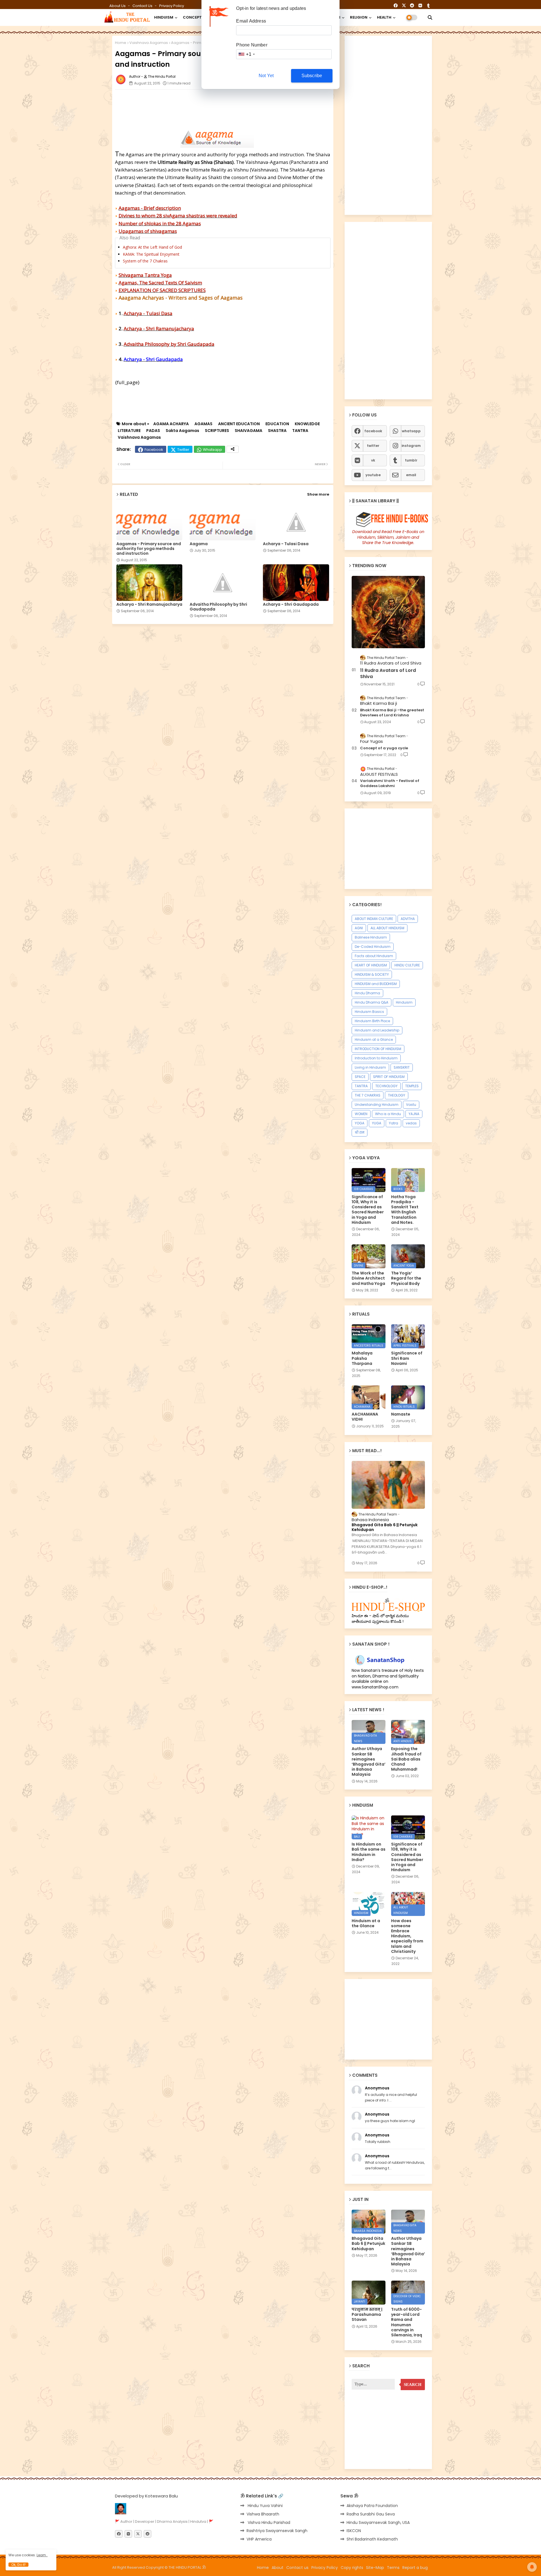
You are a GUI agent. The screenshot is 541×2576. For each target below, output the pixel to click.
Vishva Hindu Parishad (268, 2522)
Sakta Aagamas (182, 431)
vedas (411, 1123)
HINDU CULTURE (407, 965)
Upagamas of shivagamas (148, 231)
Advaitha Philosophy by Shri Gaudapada (169, 344)
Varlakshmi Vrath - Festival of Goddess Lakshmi (390, 783)
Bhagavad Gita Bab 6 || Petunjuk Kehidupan (385, 1527)
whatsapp (411, 431)
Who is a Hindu (388, 1114)
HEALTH (384, 17)
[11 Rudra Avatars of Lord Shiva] (388, 612)
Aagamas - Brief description (150, 208)
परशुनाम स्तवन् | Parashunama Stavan (367, 2315)
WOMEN (361, 1114)
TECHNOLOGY (386, 1086)
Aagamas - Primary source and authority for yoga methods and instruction (149, 549)
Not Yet (266, 76)
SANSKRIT (402, 1067)
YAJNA (414, 1114)
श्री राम (360, 1132)
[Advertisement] (252, 106)
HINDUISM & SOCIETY (372, 974)
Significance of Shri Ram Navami (407, 1358)
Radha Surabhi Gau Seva (371, 2514)
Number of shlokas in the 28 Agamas (160, 223)
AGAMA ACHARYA (171, 424)
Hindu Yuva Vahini (265, 2506)
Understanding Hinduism (377, 1105)
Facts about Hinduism (374, 956)
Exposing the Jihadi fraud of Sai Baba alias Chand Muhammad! (406, 1759)
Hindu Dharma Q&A (372, 1002)
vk (373, 460)
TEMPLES (412, 1086)
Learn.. (42, 2555)
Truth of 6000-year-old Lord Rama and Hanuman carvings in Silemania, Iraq (407, 2322)
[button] (430, 17)
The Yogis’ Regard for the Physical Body (406, 1278)
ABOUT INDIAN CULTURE (374, 919)
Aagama (199, 544)
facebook (373, 431)
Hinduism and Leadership (377, 1030)
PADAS (153, 431)
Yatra (393, 1123)
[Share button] (233, 449)
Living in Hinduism (370, 1067)
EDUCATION (277, 424)
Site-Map (375, 2568)
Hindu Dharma (367, 993)
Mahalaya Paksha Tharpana (362, 1358)
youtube (373, 475)
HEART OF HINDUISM (371, 965)
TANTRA (300, 431)
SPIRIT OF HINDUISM (389, 1077)
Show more (318, 494)
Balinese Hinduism (371, 937)
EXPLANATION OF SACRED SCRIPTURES (162, 290)
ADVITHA (408, 919)
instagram (411, 446)
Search (413, 2385)
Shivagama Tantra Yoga (145, 275)
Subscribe (312, 76)
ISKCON (354, 2531)
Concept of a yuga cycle (384, 748)
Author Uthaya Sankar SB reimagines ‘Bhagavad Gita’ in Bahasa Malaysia (369, 1761)
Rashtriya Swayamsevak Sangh (277, 2531)
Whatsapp (212, 450)
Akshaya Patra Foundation (372, 2506)
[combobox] (246, 54)
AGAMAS (203, 424)
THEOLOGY (397, 1095)
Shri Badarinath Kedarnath (372, 2539)
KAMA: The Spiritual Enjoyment (151, 254)
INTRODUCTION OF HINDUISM (378, 1049)
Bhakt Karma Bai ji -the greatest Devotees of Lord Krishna (392, 713)
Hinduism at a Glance (374, 1039)
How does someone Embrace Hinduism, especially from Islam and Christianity (407, 1936)
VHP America (259, 2539)
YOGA (360, 1123)
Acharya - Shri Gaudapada (291, 604)
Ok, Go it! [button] (18, 2565)
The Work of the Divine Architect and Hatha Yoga (368, 1278)
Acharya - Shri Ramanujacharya (159, 328)
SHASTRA (277, 431)
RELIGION (359, 17)
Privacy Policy (172, 6)
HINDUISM (164, 17)
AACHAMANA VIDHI (365, 1417)
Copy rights (352, 2568)
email (411, 475)
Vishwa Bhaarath (263, 2514)
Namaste (401, 1414)
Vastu (411, 1105)
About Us (118, 6)
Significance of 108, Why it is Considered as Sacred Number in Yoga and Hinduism (368, 1210)
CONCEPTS (194, 17)
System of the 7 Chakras (145, 261)
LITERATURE (129, 431)
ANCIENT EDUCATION (239, 424)
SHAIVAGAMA (249, 431)
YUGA (377, 1123)
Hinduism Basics (369, 1012)
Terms (393, 2568)
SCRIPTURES (217, 431)
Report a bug (415, 2568)
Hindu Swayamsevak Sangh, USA (378, 2522)
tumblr (411, 460)
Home (121, 43)
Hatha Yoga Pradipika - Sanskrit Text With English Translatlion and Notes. (405, 1210)
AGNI (359, 928)
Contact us (143, 6)
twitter (373, 446)
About (278, 2568)
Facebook (154, 450)
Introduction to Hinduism (376, 1058)
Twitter (183, 450)
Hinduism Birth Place (372, 1021)
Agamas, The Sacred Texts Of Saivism (160, 283)
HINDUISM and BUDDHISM (376, 984)
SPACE (360, 1077)
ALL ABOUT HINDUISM (387, 928)
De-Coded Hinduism (373, 947)
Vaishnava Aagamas (149, 43)
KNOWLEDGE (307, 424)
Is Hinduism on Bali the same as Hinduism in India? (369, 1852)
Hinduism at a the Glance (366, 1923)
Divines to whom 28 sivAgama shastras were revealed (178, 216)
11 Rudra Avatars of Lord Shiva (388, 674)
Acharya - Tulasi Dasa (148, 313)
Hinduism (404, 1002)
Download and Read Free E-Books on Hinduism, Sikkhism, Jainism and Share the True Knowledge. (388, 537)
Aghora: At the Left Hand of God (152, 247)
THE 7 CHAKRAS (368, 1095)
